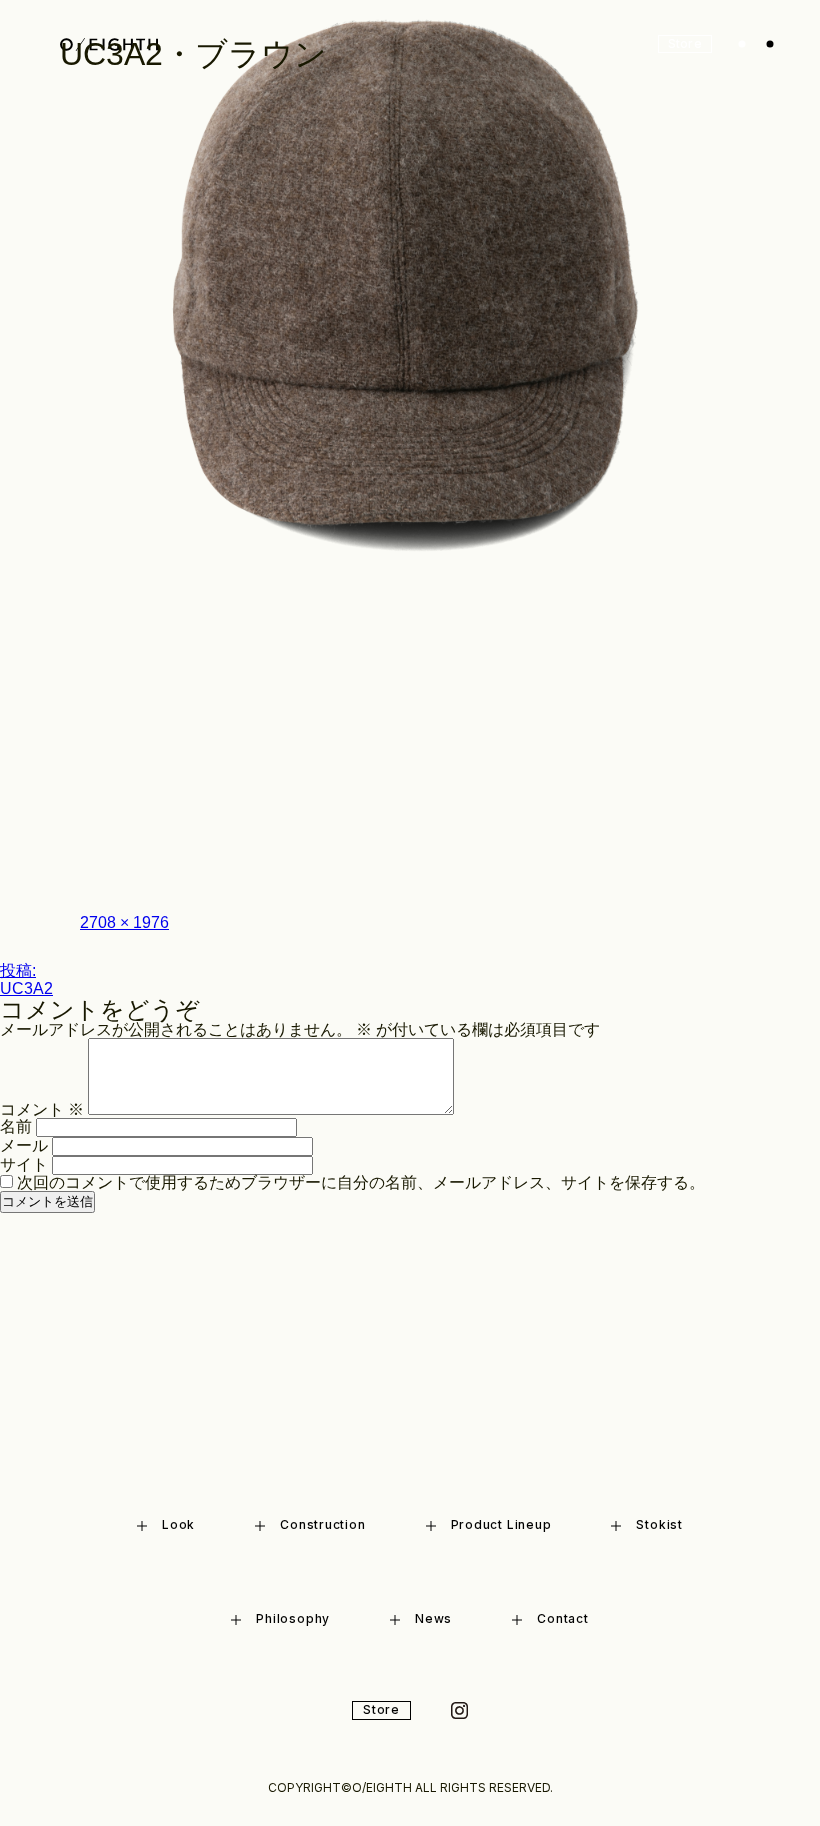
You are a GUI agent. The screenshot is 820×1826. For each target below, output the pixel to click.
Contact (562, 1618)
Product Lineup (501, 1524)
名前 (16, 1126)
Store (381, 1709)
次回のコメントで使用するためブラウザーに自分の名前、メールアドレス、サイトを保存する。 (361, 1182)
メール (24, 1145)
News (433, 1618)
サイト (24, 1164)
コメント (42, 1109)
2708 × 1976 (124, 922)
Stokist (659, 1524)
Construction (322, 1524)
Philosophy (293, 1618)
